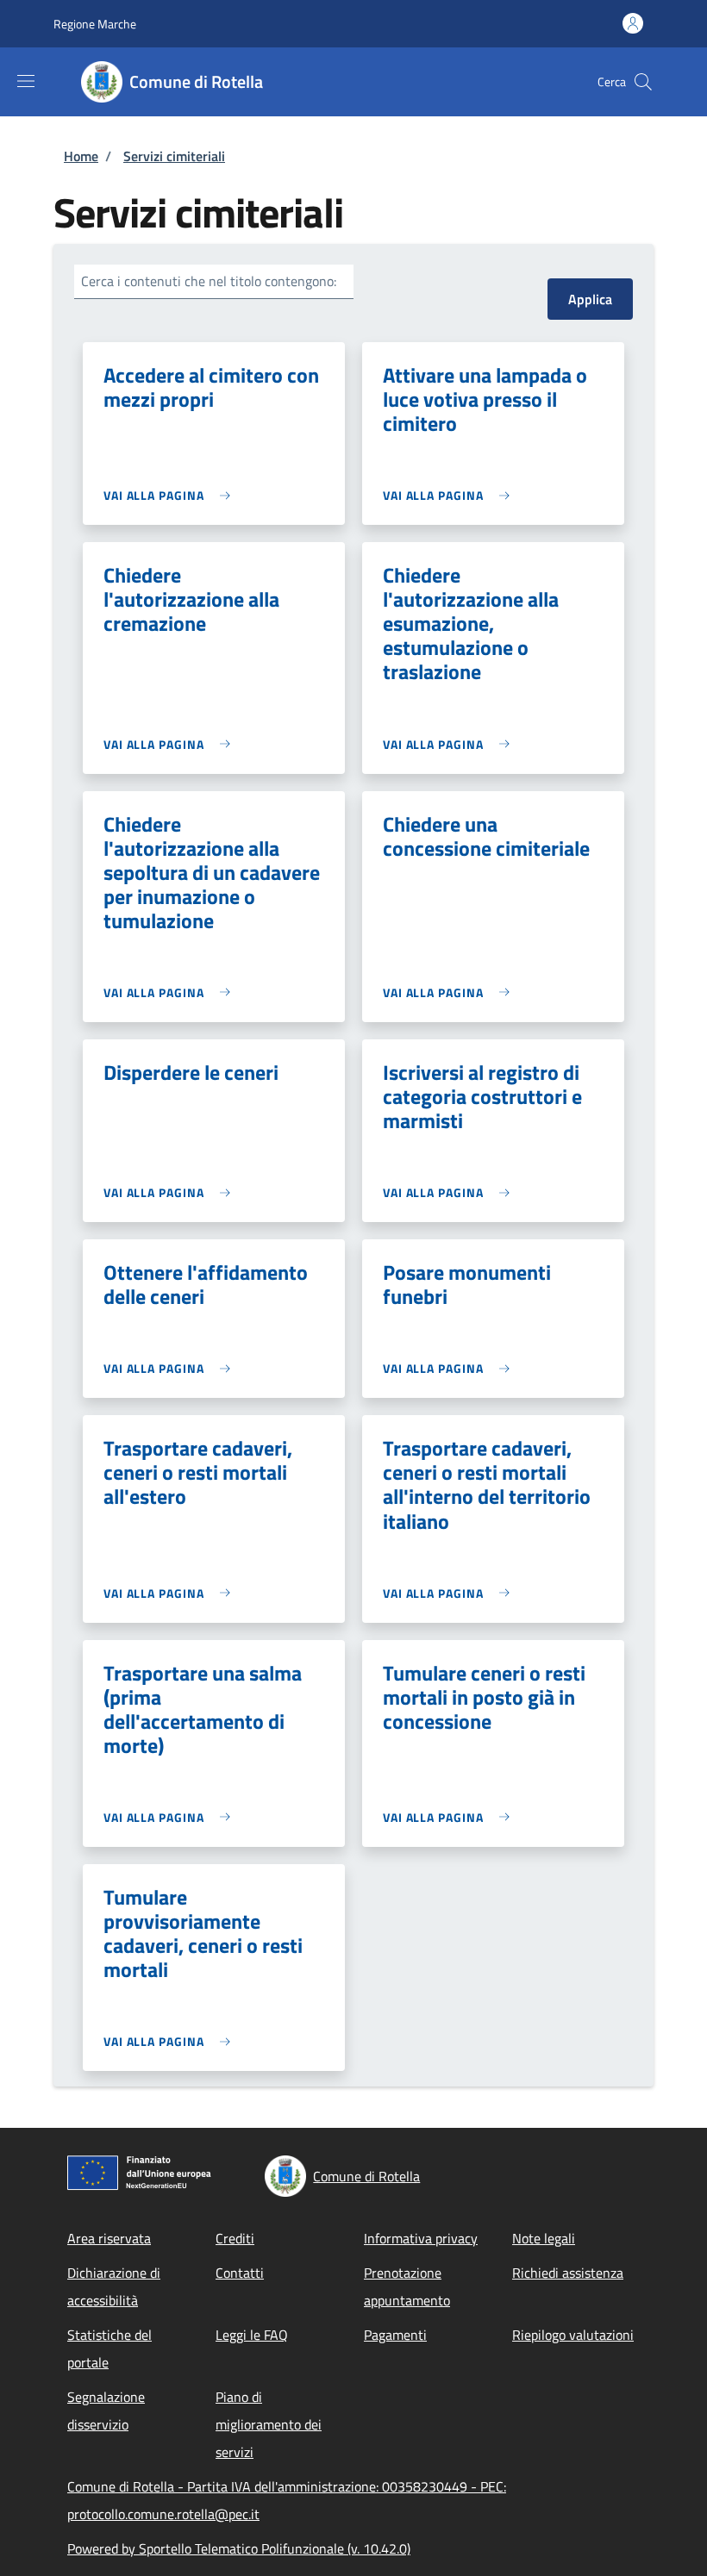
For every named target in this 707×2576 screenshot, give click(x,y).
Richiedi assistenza (568, 2273)
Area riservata (109, 2238)
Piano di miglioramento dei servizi (269, 2424)
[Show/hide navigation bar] (26, 81)
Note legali (544, 2238)
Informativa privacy (421, 2238)
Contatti (240, 2273)
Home (81, 156)
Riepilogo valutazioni (573, 2335)
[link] (171, 495)
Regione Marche (95, 24)
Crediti (235, 2238)
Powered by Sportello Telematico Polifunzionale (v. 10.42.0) (239, 2548)
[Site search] (643, 82)
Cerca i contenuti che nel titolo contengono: (209, 281)
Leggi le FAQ (252, 2335)
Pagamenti (395, 2335)
